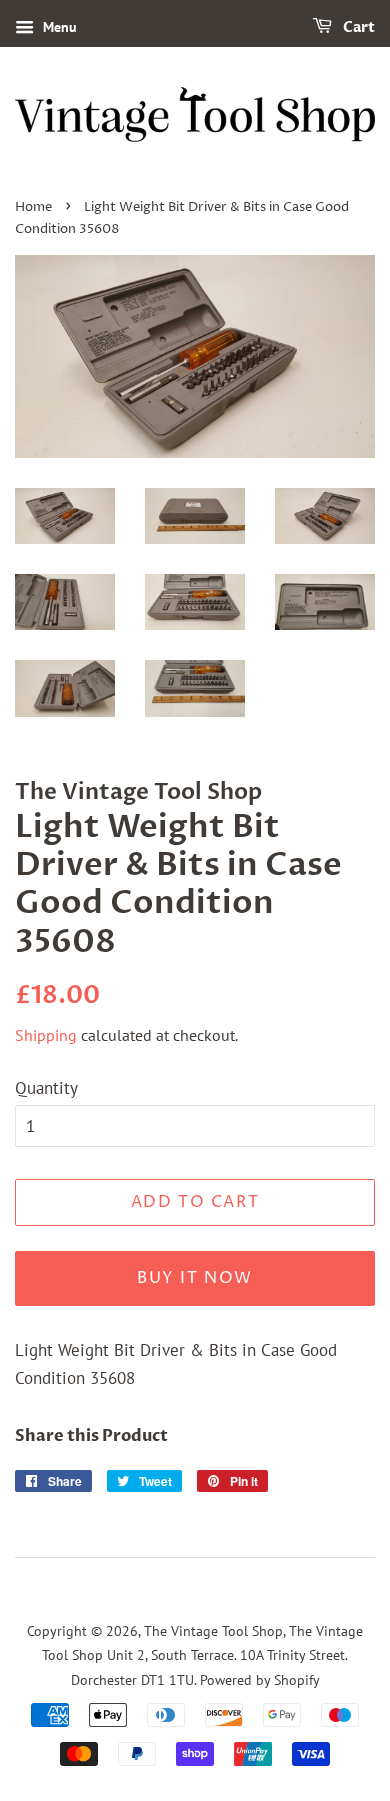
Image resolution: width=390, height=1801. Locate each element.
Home (33, 207)
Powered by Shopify (260, 1679)
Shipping (46, 1035)
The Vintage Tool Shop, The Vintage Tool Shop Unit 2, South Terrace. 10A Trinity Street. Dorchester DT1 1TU (202, 1655)
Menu (58, 27)
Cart (357, 27)
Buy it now (195, 1278)
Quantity (46, 1088)
